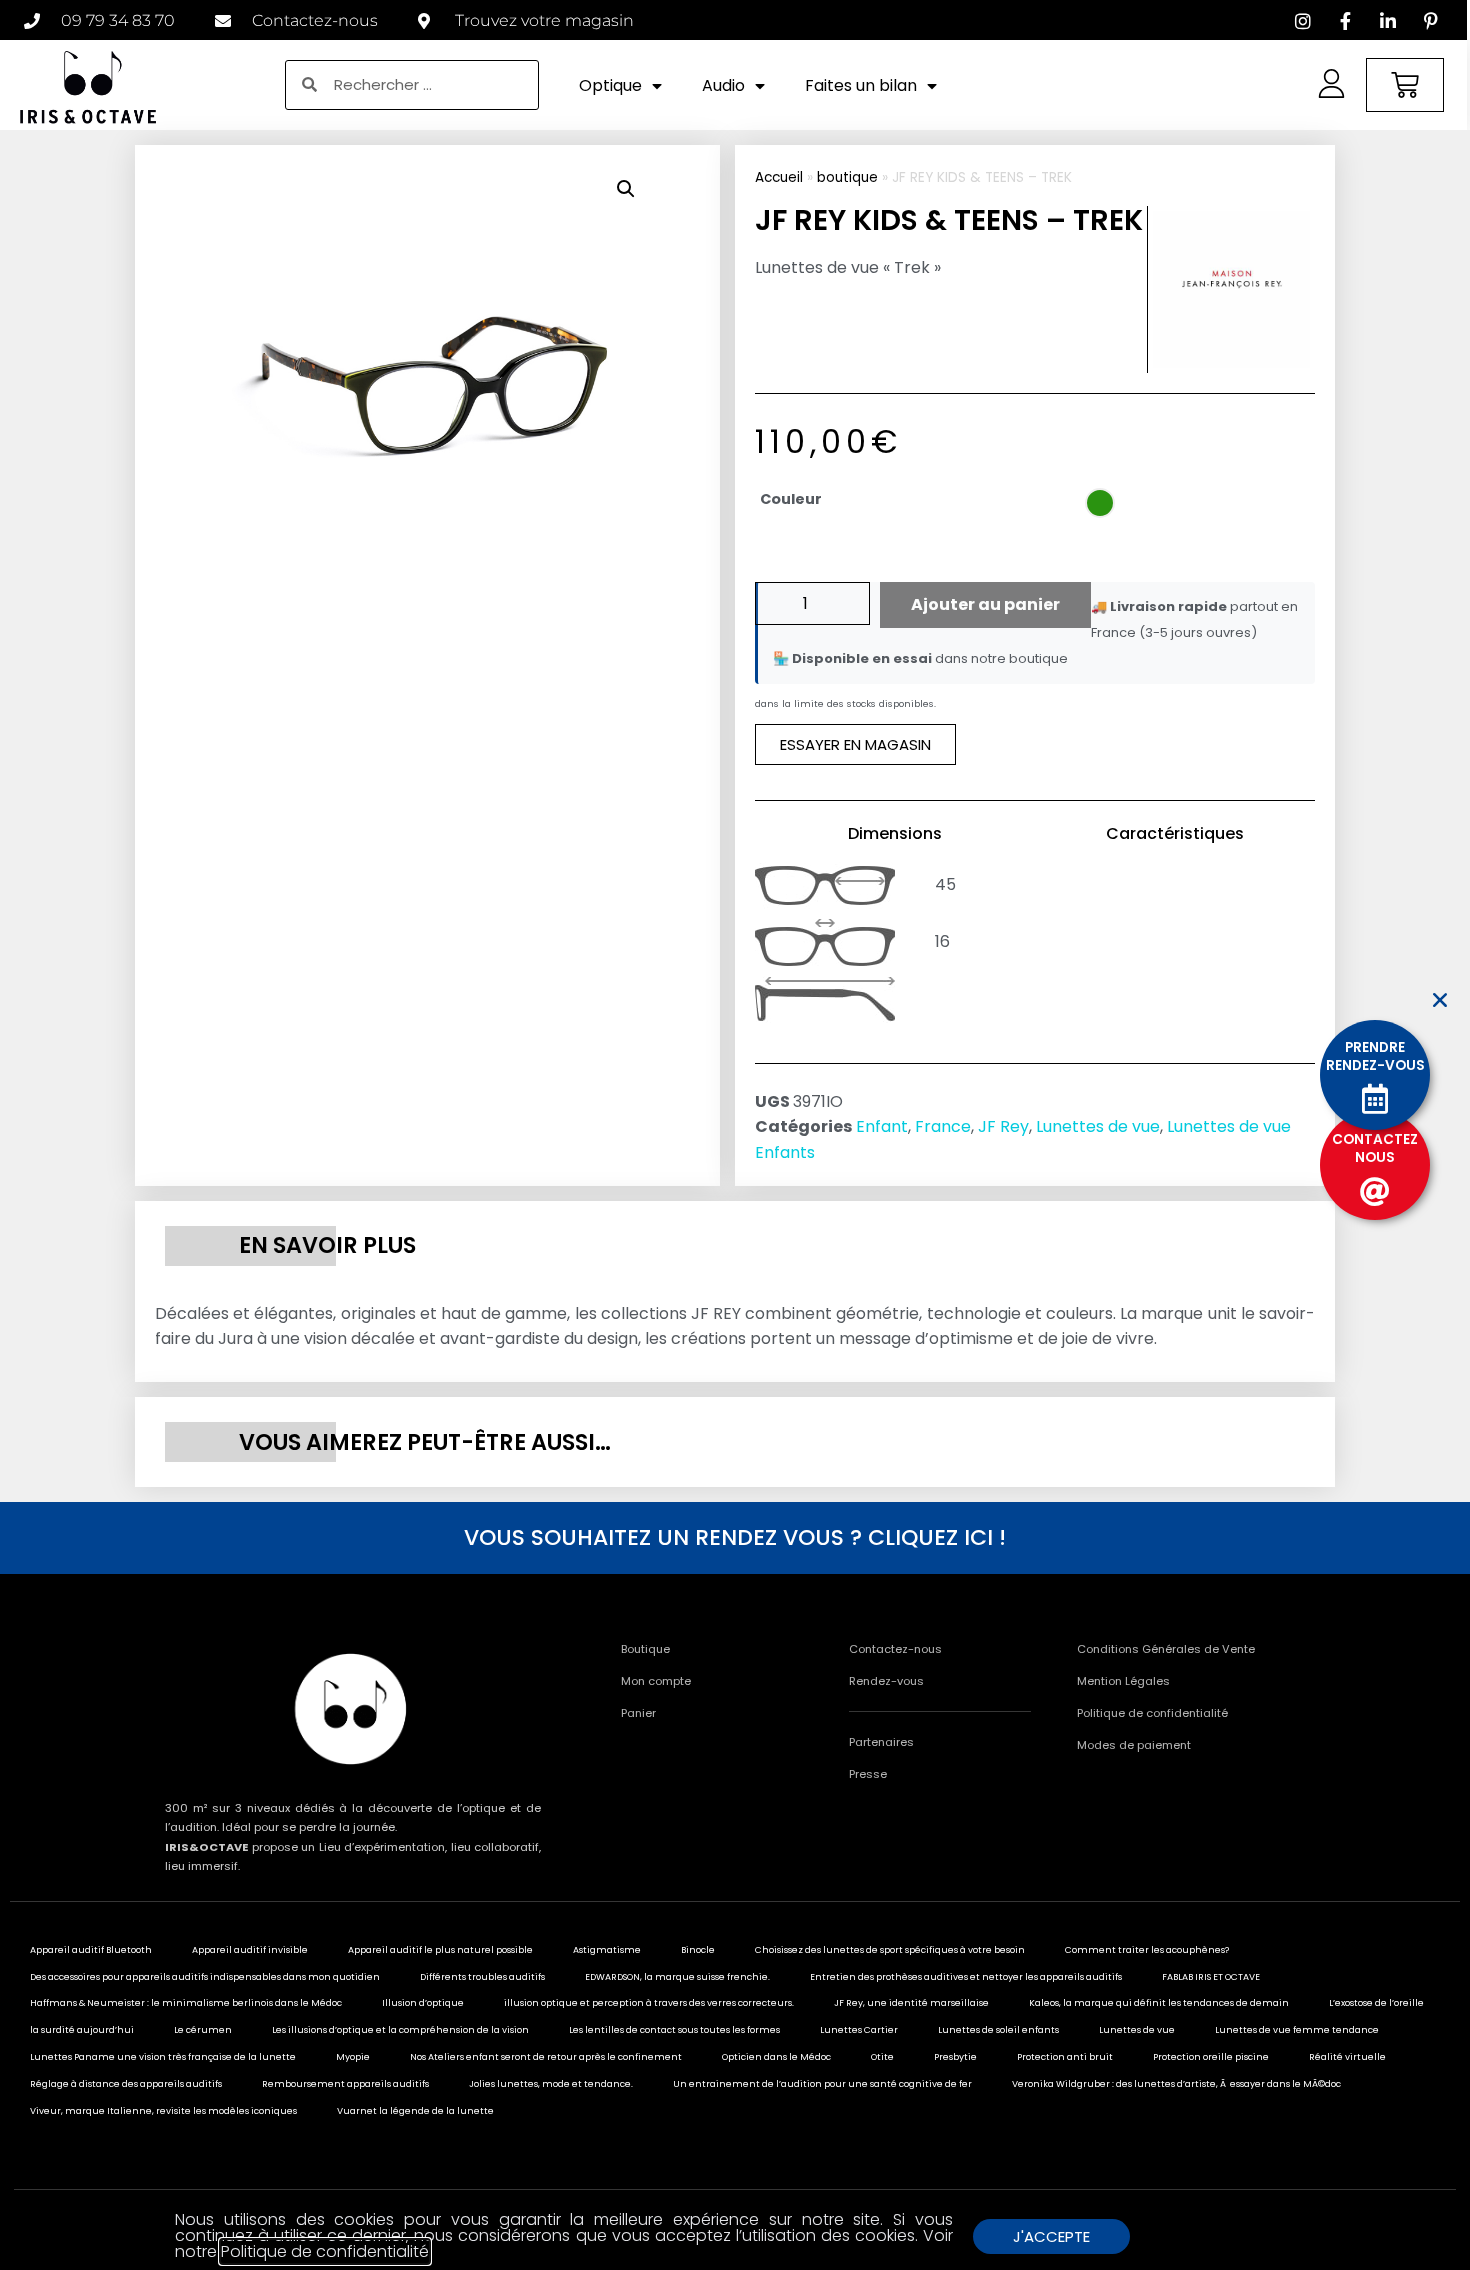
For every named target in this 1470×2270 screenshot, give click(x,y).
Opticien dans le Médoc (776, 2057)
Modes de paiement (1134, 1745)
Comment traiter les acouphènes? (1147, 1950)
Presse (868, 1774)
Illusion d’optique (423, 2003)
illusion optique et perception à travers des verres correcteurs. (649, 2003)
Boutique (645, 1649)
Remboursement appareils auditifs (345, 2084)
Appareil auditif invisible (250, 1950)
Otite (882, 2057)
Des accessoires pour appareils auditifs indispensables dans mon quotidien (205, 1977)
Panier (638, 1713)
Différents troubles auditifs (482, 1977)
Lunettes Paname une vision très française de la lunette (163, 2057)
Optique (610, 85)
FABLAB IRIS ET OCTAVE (1211, 1977)
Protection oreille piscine (1211, 2057)
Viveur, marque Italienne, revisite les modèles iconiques (163, 2111)
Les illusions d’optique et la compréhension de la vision (400, 2030)
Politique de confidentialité (1152, 1713)
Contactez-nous (895, 1649)
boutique (847, 177)
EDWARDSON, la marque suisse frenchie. (677, 1977)
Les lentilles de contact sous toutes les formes (674, 2030)
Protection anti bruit (1065, 2057)
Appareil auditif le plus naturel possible (440, 1950)
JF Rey (1003, 1126)
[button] (626, 189)
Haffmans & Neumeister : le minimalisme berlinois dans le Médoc (186, 2003)
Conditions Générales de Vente (1166, 1649)
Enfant (882, 1126)
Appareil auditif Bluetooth (91, 1950)
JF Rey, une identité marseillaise (911, 2003)
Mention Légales (1123, 1681)
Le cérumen (203, 2030)
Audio (723, 85)
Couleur (791, 499)
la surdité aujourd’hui (82, 2030)
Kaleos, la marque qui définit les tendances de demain (1159, 2003)
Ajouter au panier (985, 604)
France (943, 1126)
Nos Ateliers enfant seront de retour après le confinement (546, 2057)
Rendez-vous (886, 1681)
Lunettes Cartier (859, 2030)
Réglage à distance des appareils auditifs (126, 2084)
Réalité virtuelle (1347, 2057)
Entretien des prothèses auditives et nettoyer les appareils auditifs (966, 1977)
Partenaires (881, 1742)
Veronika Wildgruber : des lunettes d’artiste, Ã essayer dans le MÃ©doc (1176, 2084)
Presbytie (955, 2057)
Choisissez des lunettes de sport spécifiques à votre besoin (890, 1950)
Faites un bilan (861, 85)
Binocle (698, 1950)
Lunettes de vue (1098, 1126)
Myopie (353, 2057)
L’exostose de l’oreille (1376, 2003)
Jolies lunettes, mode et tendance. (551, 2084)
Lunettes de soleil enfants (998, 2030)
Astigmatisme (607, 1950)
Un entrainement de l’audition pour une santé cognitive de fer (822, 2084)
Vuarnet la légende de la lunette (415, 2111)
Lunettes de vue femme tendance (1297, 2030)
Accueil (779, 177)
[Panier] (1405, 85)
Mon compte (656, 1681)
